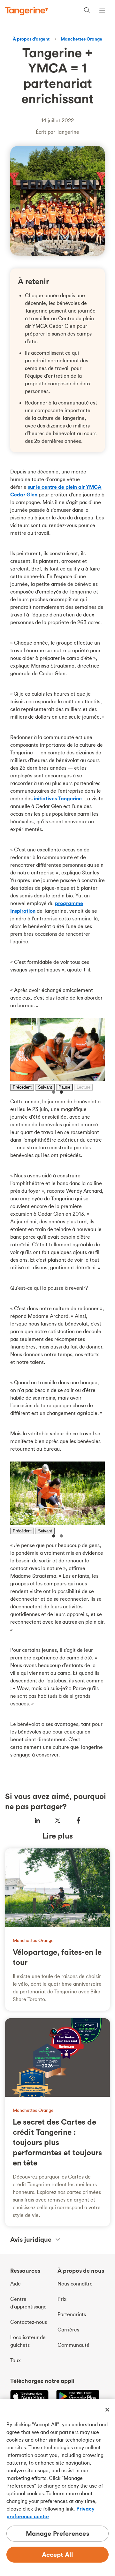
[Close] (107, 2410)
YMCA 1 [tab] (54, 1092)
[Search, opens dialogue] (87, 11)
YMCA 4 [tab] (61, 1536)
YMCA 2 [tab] (61, 1092)
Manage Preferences (57, 2533)
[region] (57, 2487)
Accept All (58, 2554)
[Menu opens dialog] (102, 11)
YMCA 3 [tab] (54, 1536)
